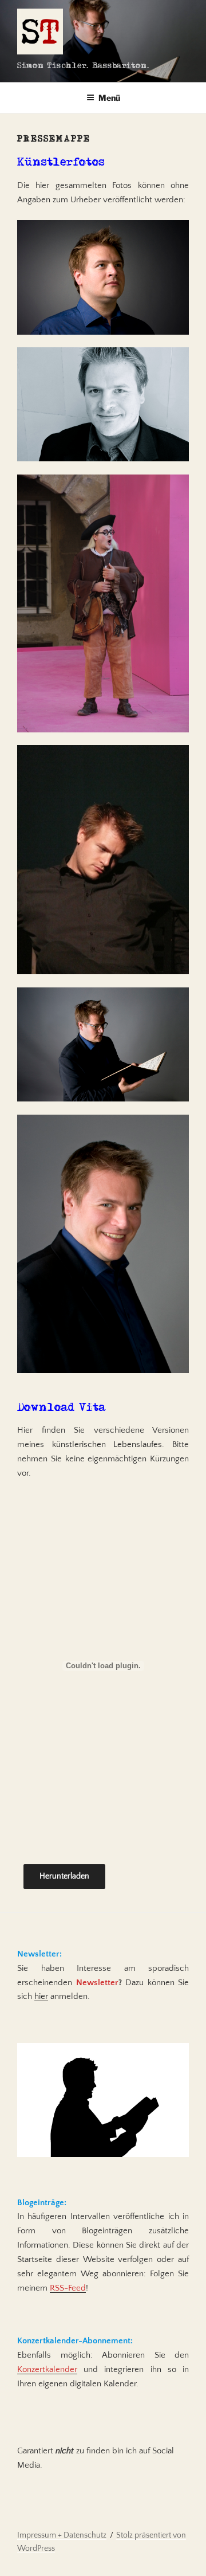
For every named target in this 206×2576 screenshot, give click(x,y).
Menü (109, 98)
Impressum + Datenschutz (62, 2535)
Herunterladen (64, 1876)
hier (41, 1996)
